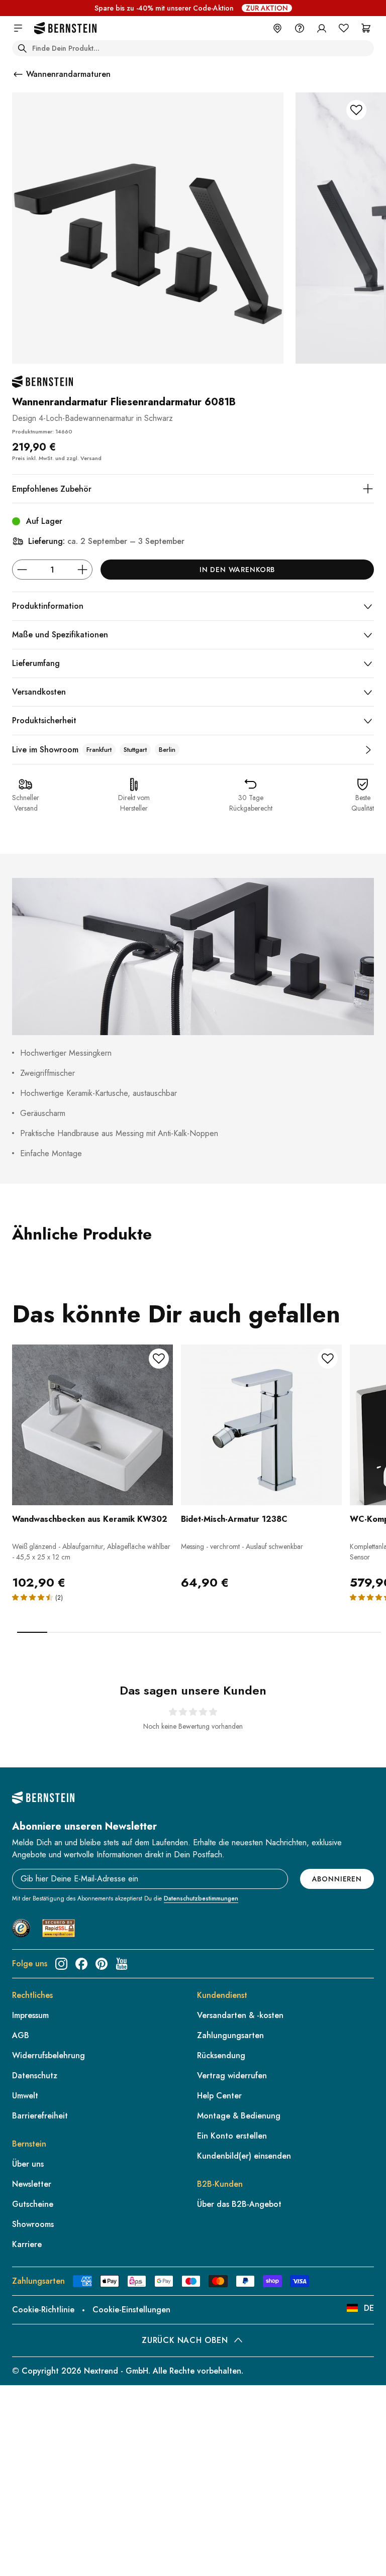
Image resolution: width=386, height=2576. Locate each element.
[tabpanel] (92, 1488)
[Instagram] (61, 1964)
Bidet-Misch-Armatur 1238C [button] (234, 1519)
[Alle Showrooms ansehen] (368, 750)
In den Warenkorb (237, 570)
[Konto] (322, 28)
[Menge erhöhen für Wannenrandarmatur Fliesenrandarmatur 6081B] (82, 570)
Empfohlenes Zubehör (52, 489)
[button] (92, 1468)
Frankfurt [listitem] (99, 750)
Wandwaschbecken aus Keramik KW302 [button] (90, 1519)
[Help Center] (300, 28)
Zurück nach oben (185, 2340)
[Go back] (18, 74)
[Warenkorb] (366, 28)
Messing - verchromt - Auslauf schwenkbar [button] (242, 1546)
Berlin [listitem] (167, 750)
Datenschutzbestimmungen (201, 1898)
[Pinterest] (102, 1964)
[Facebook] (81, 1964)
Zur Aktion (267, 8)
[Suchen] (22, 48)
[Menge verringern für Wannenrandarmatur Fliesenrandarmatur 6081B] (22, 570)
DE (369, 2308)
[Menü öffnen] (18, 28)
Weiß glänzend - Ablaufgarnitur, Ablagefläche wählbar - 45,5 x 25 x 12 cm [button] (91, 1552)
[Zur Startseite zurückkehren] (65, 28)
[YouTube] (122, 1964)
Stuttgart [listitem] (135, 750)
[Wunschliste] (344, 28)
